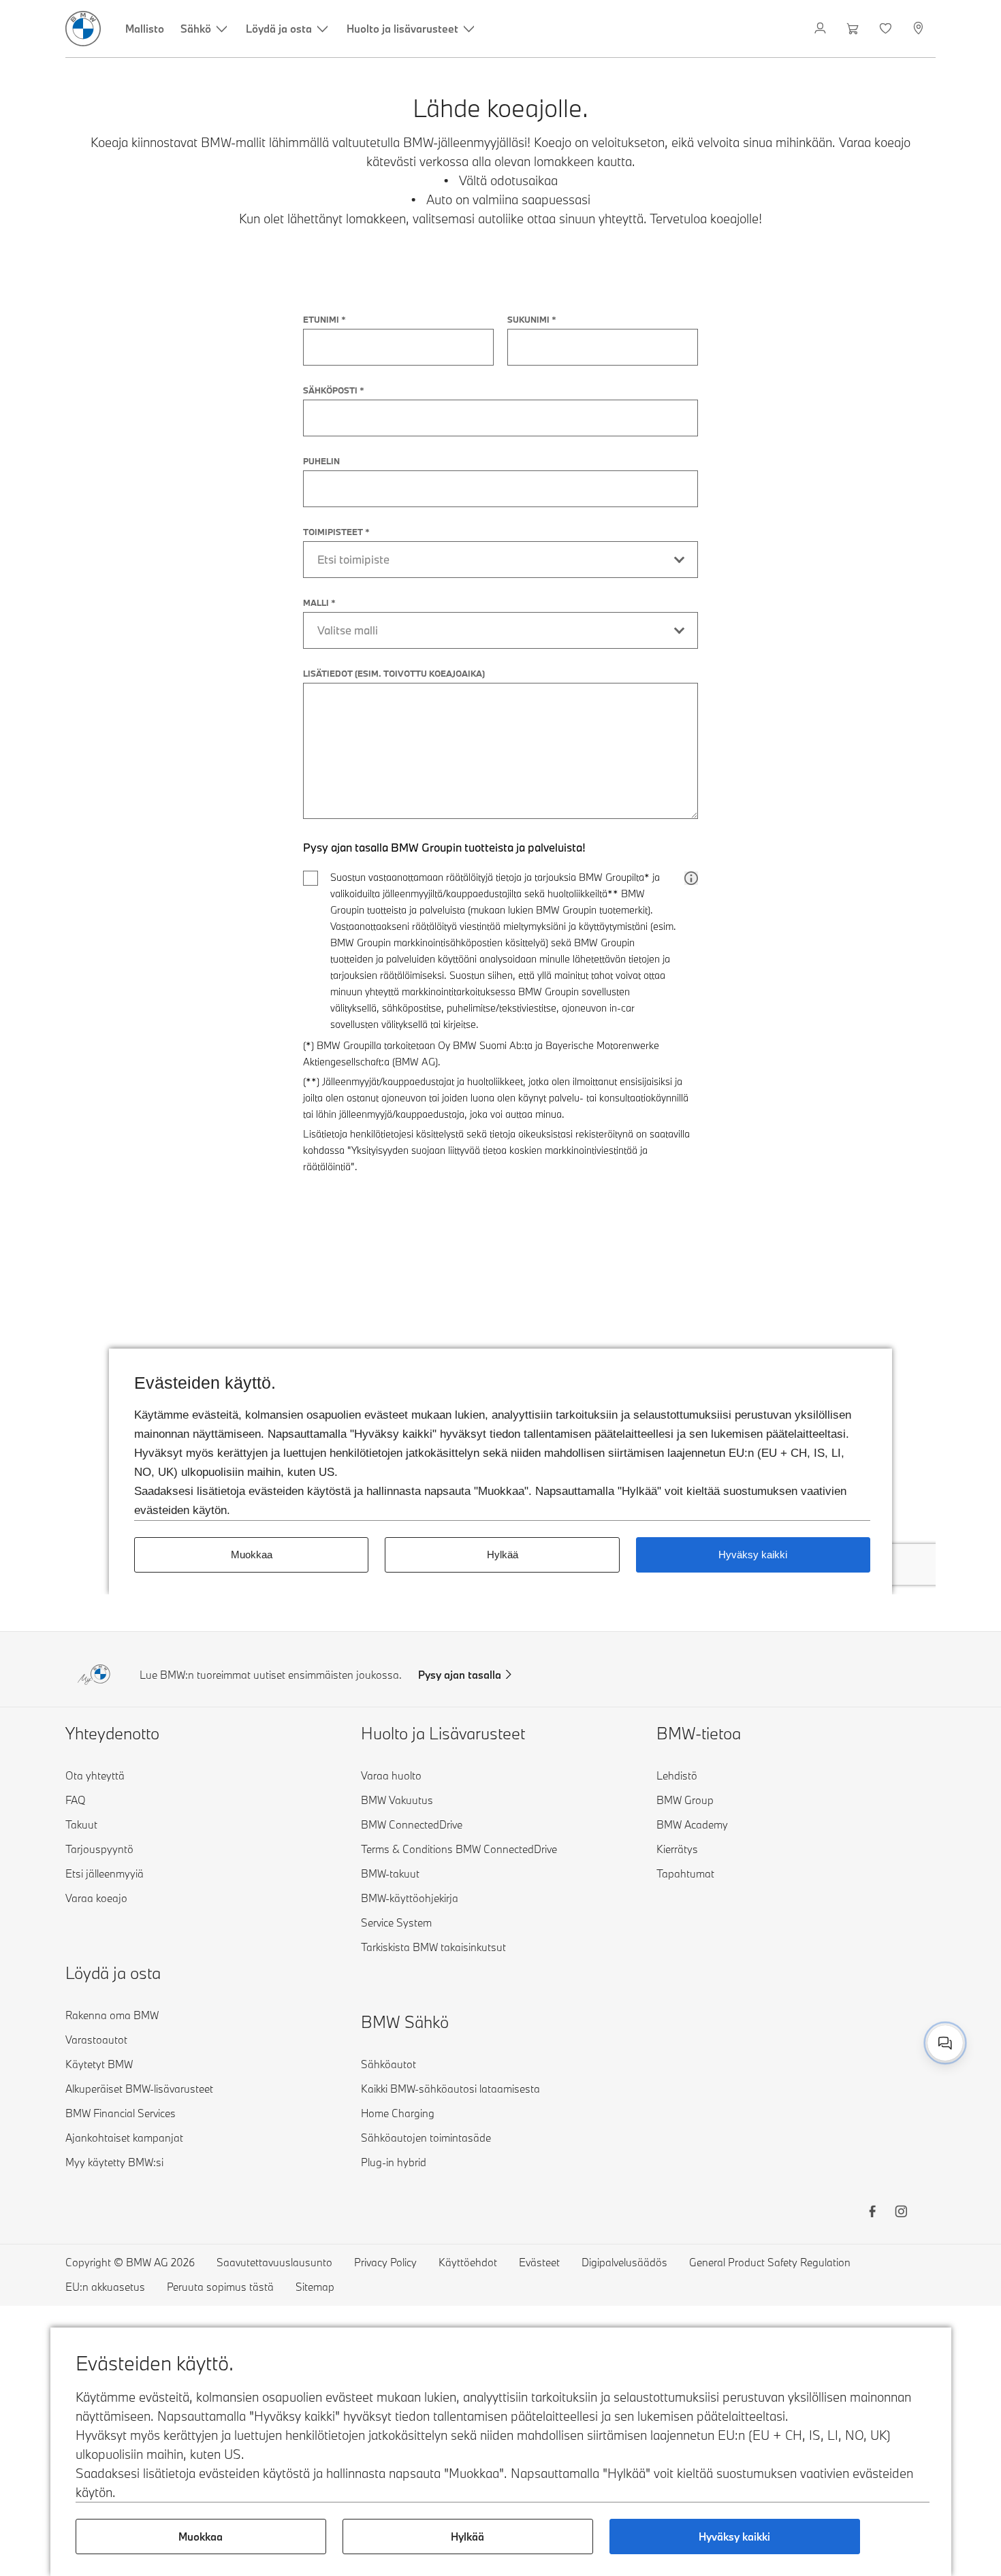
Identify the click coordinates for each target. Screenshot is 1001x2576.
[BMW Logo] (83, 29)
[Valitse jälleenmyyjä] (920, 29)
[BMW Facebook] (872, 2213)
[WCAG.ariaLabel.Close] (903, 1974)
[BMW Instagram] (901, 2213)
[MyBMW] (822, 29)
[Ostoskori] (854, 29)
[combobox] (945, 2043)
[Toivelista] (887, 29)
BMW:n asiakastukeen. (773, 2028)
